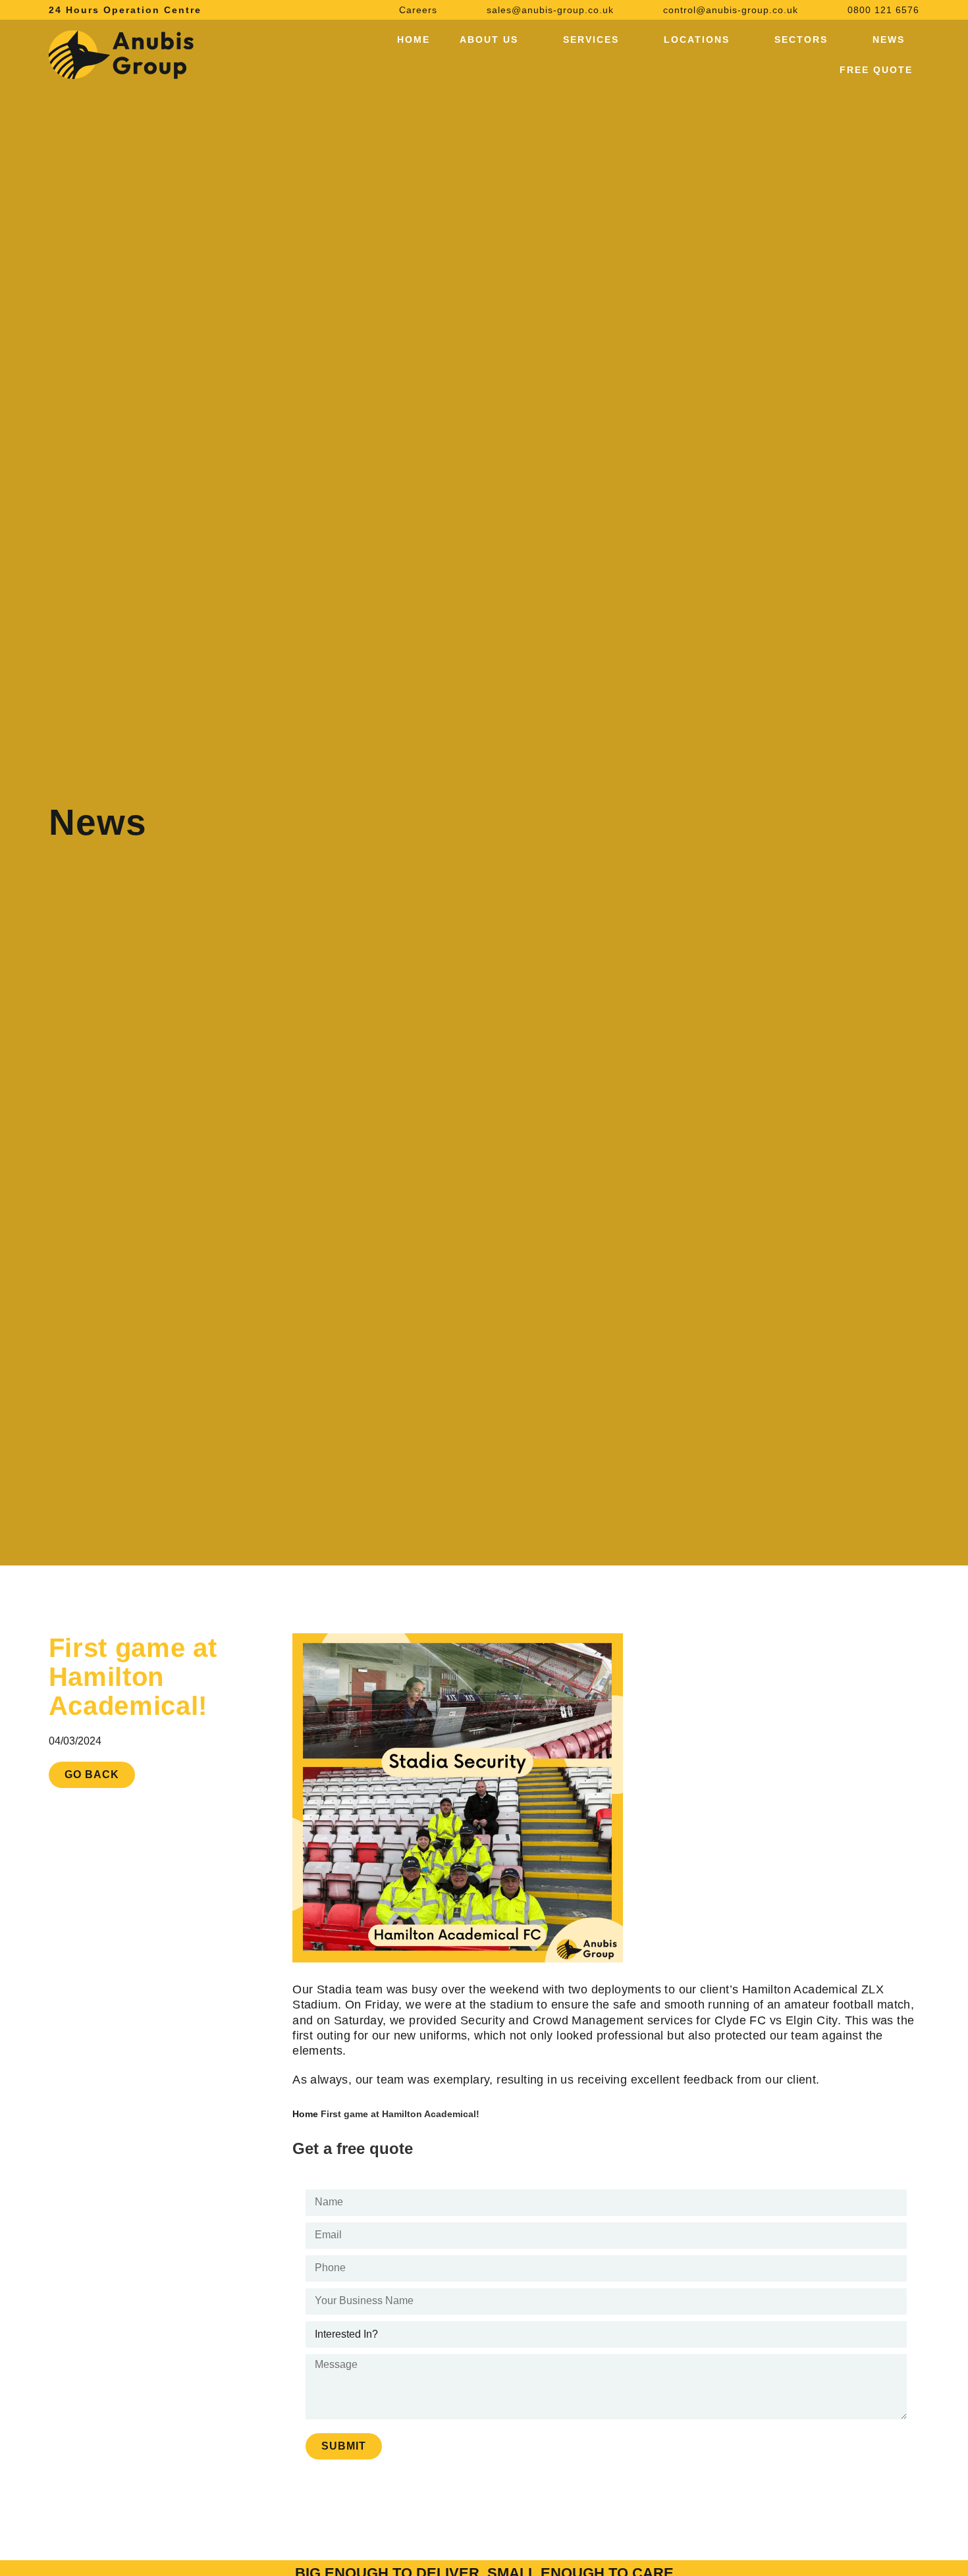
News (889, 39)
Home (414, 39)
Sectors (801, 39)
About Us (489, 39)
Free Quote (876, 70)
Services (591, 39)
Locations (697, 39)
